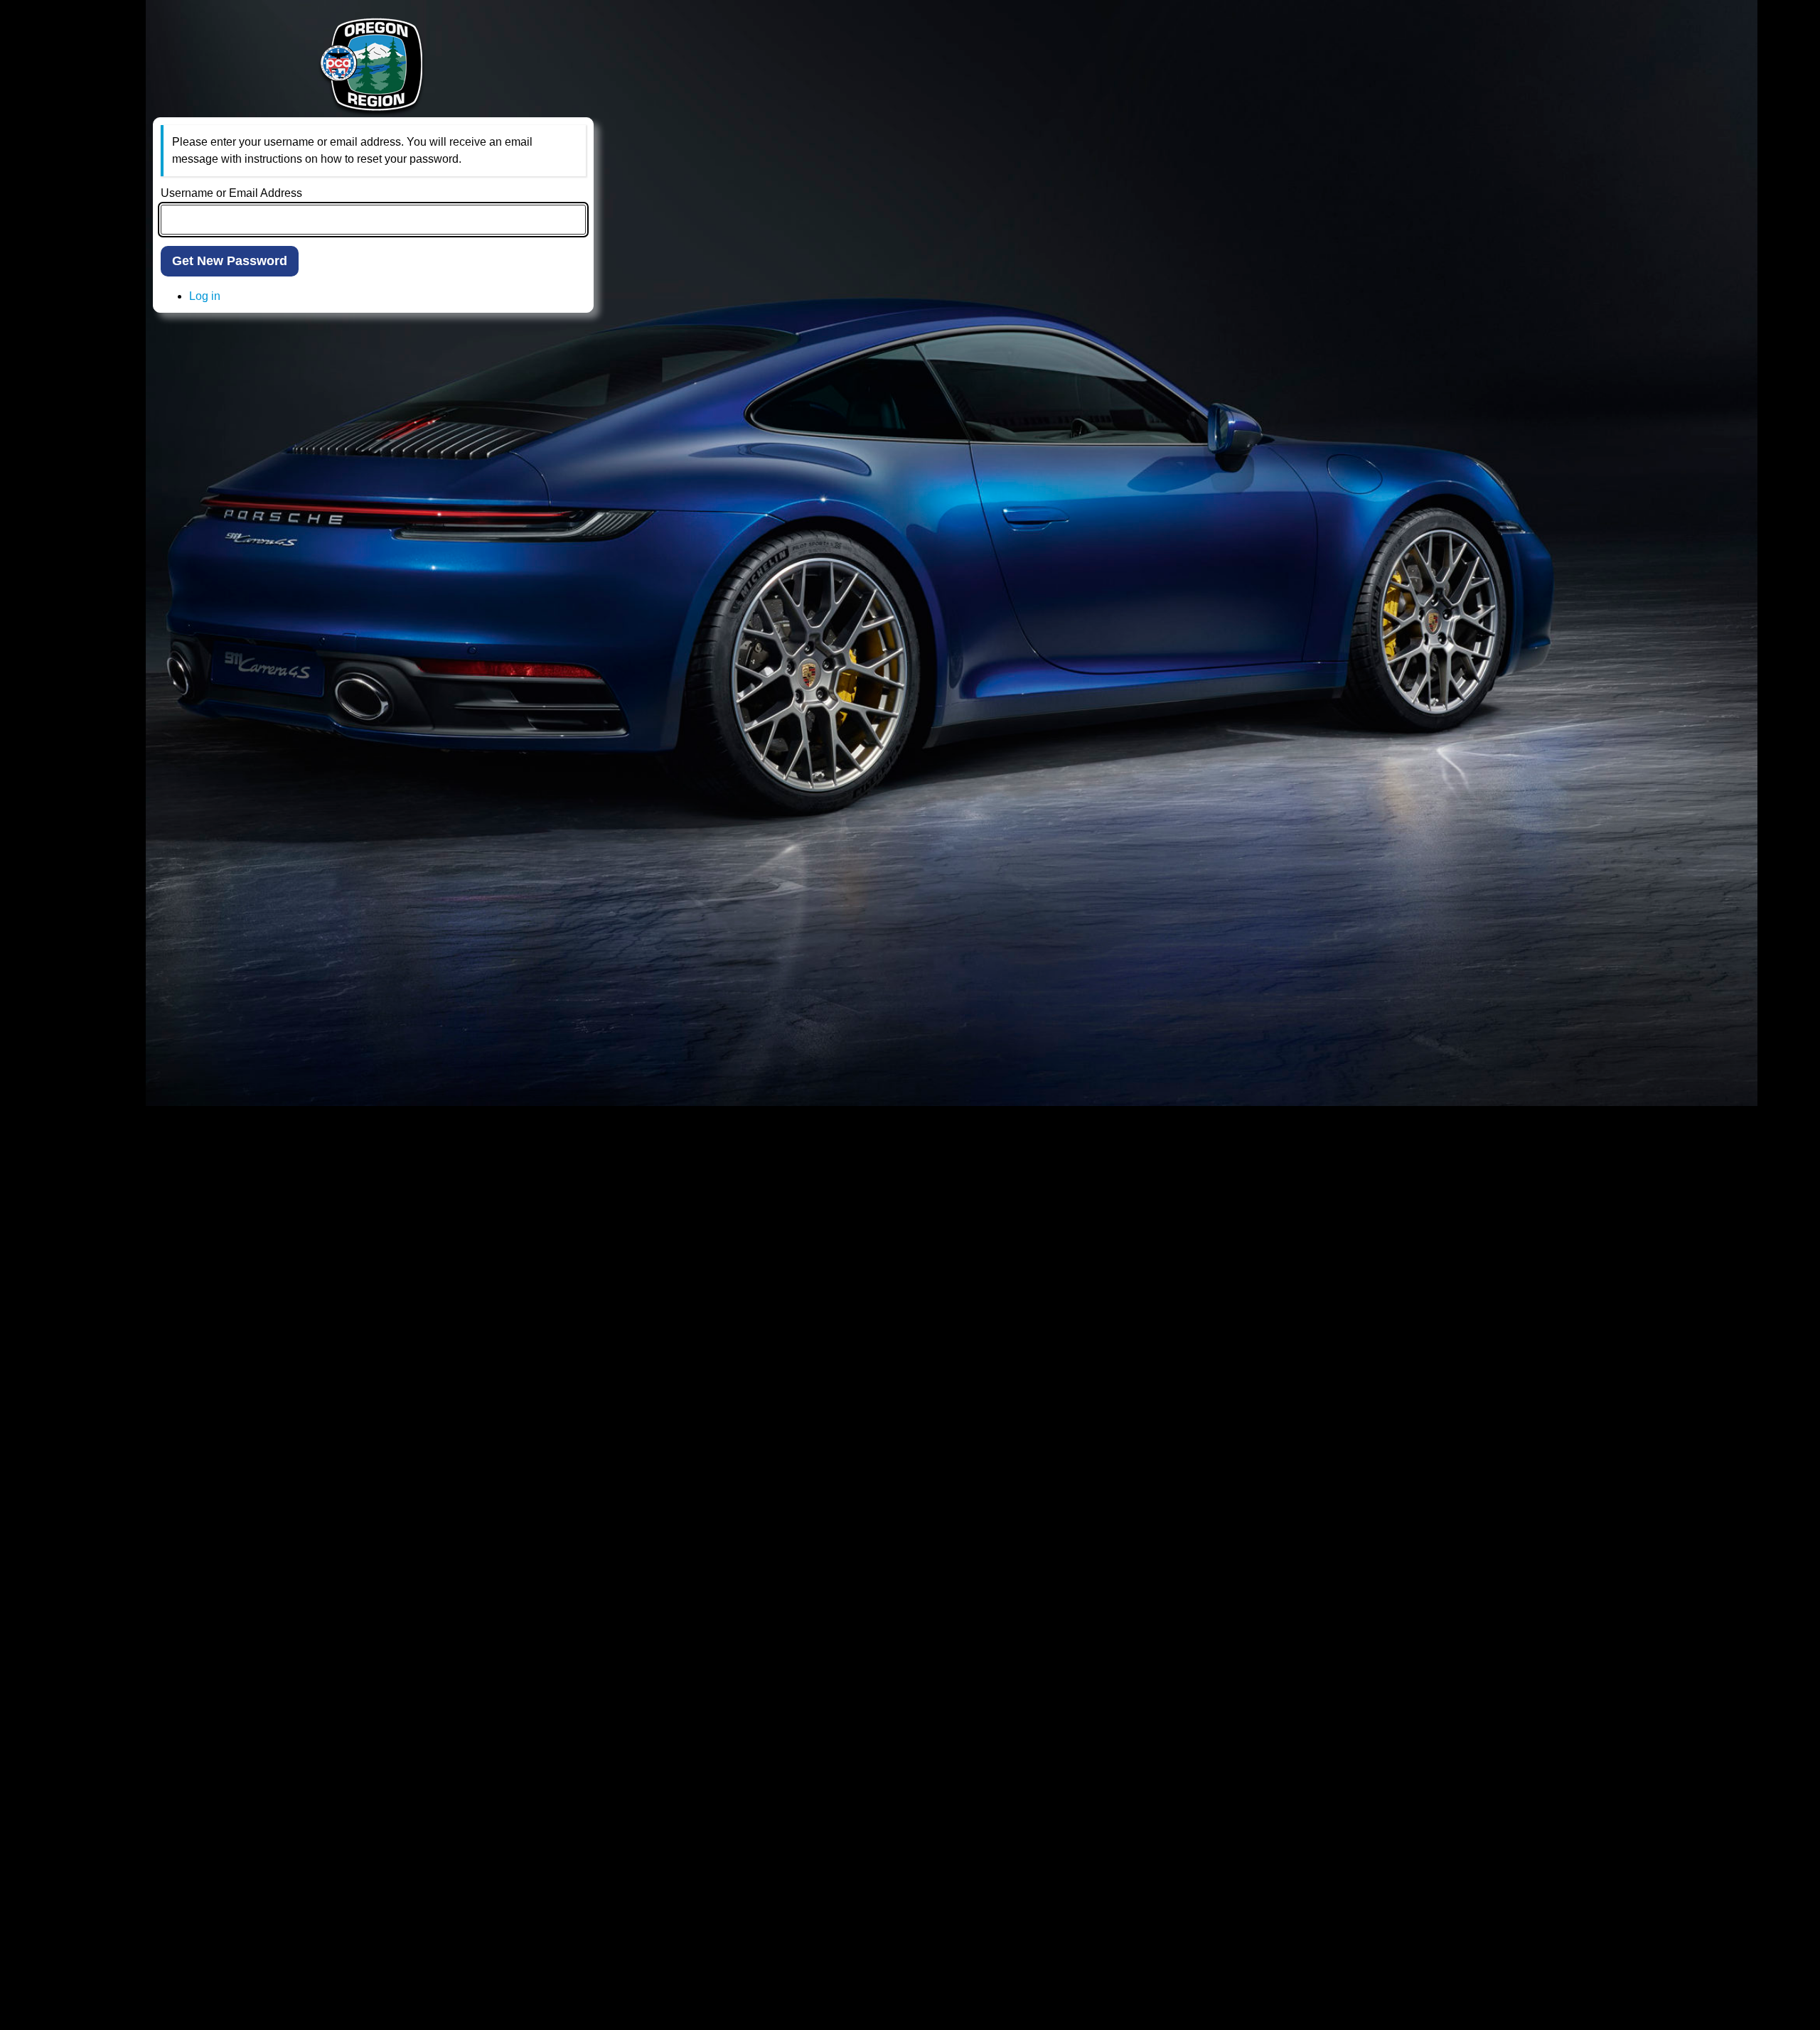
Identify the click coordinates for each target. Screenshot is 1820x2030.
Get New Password (230, 261)
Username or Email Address (231, 193)
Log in (205, 296)
